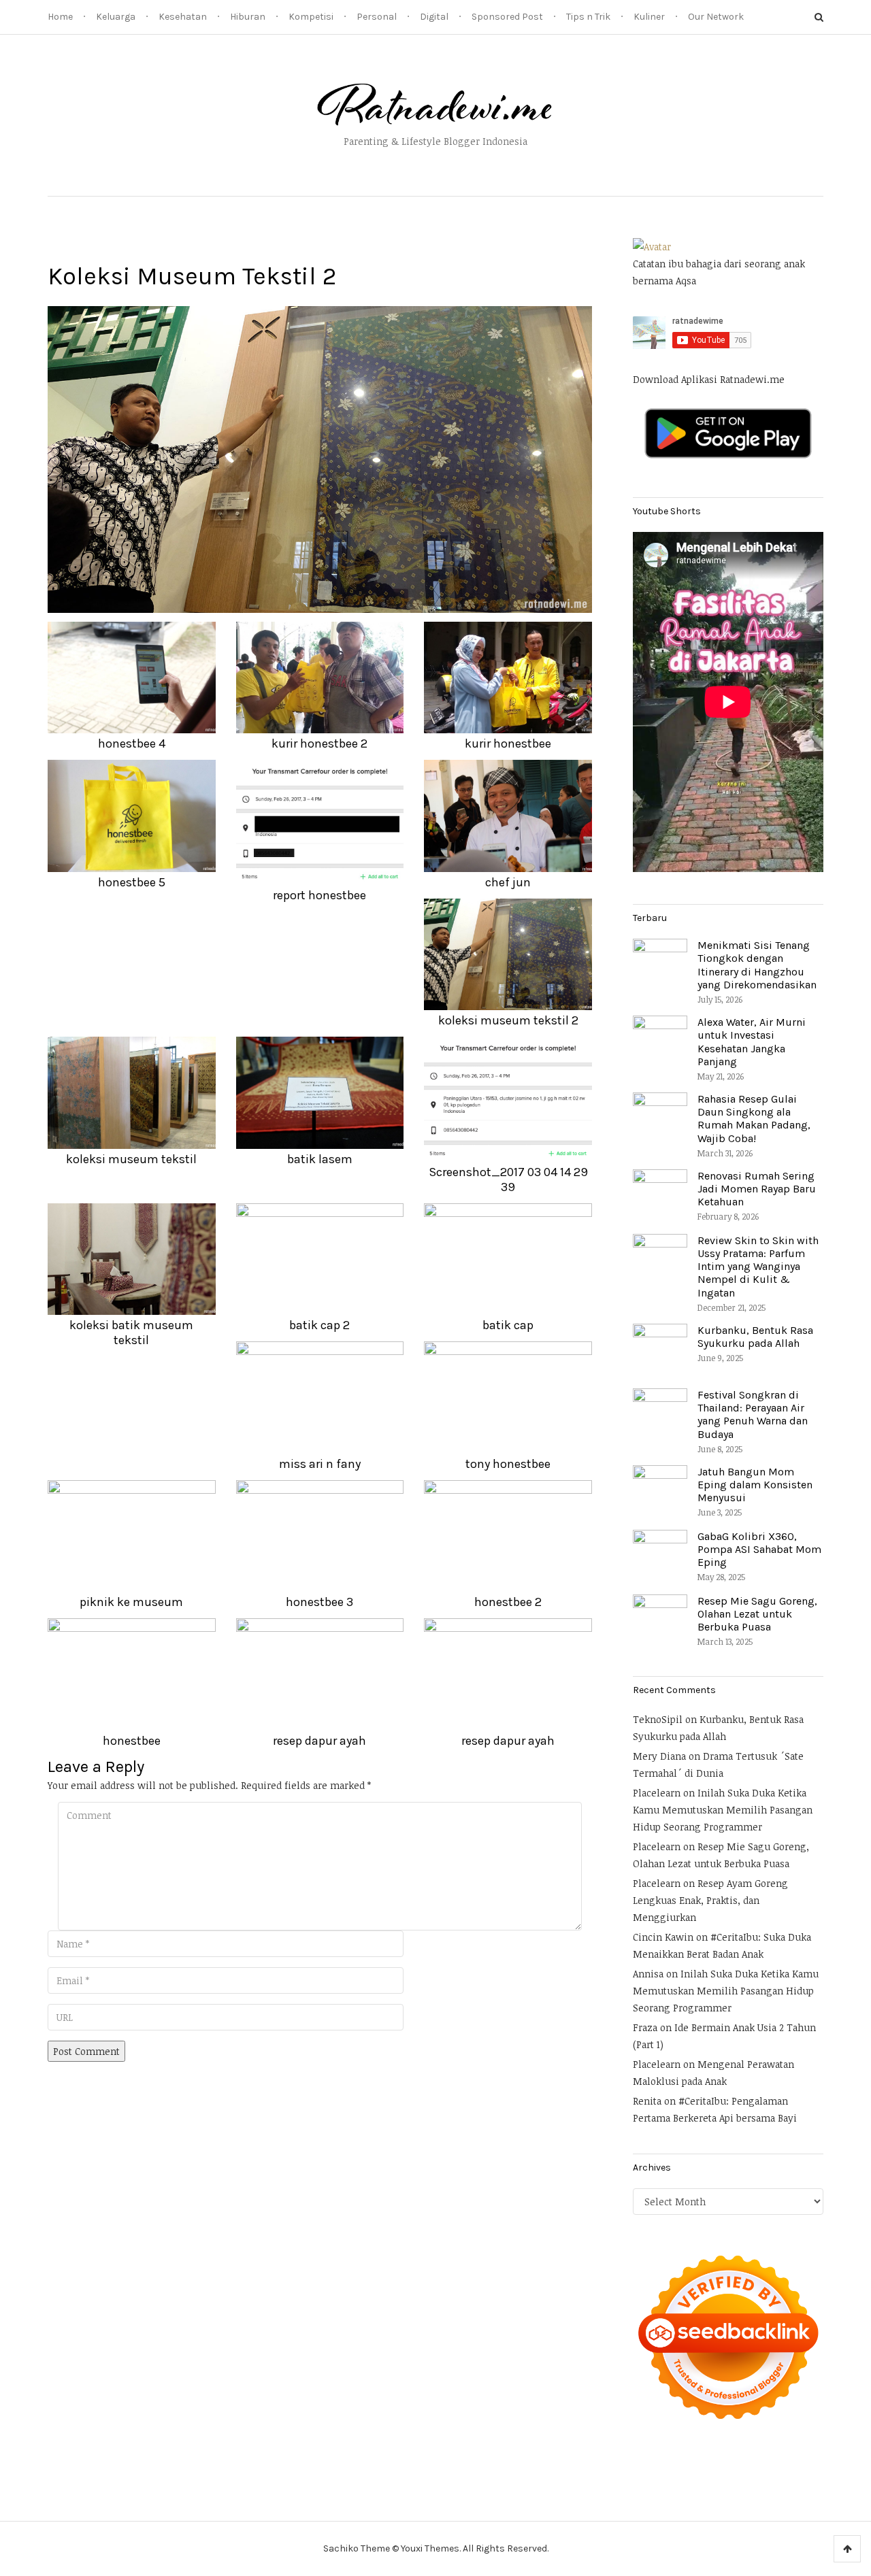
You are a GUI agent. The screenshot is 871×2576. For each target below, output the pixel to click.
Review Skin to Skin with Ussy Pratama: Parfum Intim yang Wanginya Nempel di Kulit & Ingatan (758, 1267)
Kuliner (649, 17)
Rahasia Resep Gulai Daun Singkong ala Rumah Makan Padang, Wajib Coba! (754, 1119)
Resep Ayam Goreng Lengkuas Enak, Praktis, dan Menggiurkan (710, 1900)
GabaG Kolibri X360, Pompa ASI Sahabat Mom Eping (759, 1549)
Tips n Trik (588, 17)
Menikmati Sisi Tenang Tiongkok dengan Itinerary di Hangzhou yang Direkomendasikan (757, 965)
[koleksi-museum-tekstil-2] (320, 458)
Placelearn (657, 1793)
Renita (647, 2101)
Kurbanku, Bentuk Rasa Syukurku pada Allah (755, 1337)
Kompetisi (311, 17)
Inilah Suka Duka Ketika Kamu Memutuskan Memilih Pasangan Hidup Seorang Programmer (723, 1810)
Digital (434, 17)
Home (60, 17)
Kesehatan (183, 17)
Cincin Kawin (663, 1937)
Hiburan (248, 17)
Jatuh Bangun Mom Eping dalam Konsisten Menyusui (755, 1485)
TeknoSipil (658, 1719)
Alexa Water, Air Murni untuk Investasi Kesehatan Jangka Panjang (752, 1042)
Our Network (716, 17)
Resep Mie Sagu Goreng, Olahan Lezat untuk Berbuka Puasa (757, 1614)
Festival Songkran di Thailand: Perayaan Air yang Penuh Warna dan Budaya (753, 1415)
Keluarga (116, 17)
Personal (377, 17)
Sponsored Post (507, 17)
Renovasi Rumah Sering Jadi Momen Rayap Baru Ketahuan (757, 1189)
